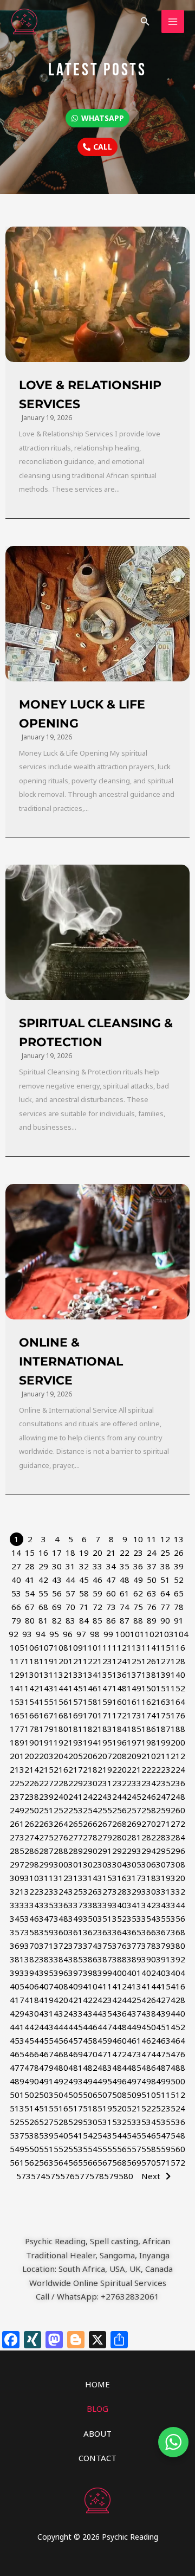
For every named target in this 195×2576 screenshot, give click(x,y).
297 (17, 1864)
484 (119, 2068)
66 (16, 1607)
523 (163, 2108)
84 (84, 1620)
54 (30, 1593)
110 (90, 1647)
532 (119, 2122)
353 (134, 1918)
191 (46, 1742)
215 (46, 1769)
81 (43, 1620)
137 (134, 1675)
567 (105, 2162)
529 (76, 2122)
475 (163, 2054)
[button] (145, 22)
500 (178, 2081)
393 (17, 1973)
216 (61, 1769)
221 (134, 1769)
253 (76, 1810)
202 (32, 1756)
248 (178, 1796)
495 (105, 2081)
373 (76, 1946)
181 (76, 1729)
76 (152, 1607)
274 (32, 1837)
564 (61, 2162)
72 (97, 1607)
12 (165, 1539)
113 (134, 1647)
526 (32, 2122)
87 (125, 1620)
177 (17, 1729)
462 (149, 2040)
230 (90, 1783)
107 (46, 1647)
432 (61, 2013)
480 (61, 2068)
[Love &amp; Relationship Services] (97, 294)
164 (178, 1702)
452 (178, 2027)
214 (32, 1769)
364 (119, 1932)
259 (163, 1810)
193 (76, 1742)
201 (17, 1756)
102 (152, 1634)
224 (178, 1769)
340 (119, 1905)
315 (105, 1878)
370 (32, 1946)
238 (32, 1796)
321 (17, 1891)
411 (105, 1986)
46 (97, 1580)
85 (97, 1620)
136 (119, 1675)
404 (178, 1973)
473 (134, 2054)
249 (17, 1810)
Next (151, 2176)
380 (178, 1946)
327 (105, 1891)
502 (32, 2095)
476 (178, 2054)
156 (61, 1702)
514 (32, 2108)
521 (134, 2108)
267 (105, 1824)
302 (90, 1864)
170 (90, 1715)
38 (165, 1566)
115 (163, 1647)
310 (32, 1878)
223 (163, 1769)
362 (90, 1932)
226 (32, 1783)
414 (149, 1986)
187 (163, 1729)
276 (61, 1837)
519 (105, 2108)
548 (178, 2135)
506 (90, 2095)
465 (17, 2054)
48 (125, 1580)
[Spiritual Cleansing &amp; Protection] (97, 932)
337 (76, 1905)
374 (90, 1946)
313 (76, 1878)
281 (134, 1837)
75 (138, 1607)
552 (61, 2149)
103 (167, 1634)
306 (149, 1864)
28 (30, 1566)
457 (76, 2040)
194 (90, 1742)
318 (149, 1878)
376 (119, 1946)
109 (76, 1647)
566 (90, 2162)
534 (149, 2122)
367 (163, 1932)
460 (119, 2040)
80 (30, 1620)
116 (178, 1647)
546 (149, 2135)
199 (163, 1742)
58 (84, 1593)
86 (111, 1620)
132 (61, 1675)
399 (105, 1973)
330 (149, 1891)
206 (90, 1756)
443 (46, 2027)
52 (179, 1580)
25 (165, 1553)
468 (61, 2054)
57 (70, 1593)
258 (149, 1810)
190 (32, 1742)
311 (46, 1878)
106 (32, 1647)
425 (134, 2000)
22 (125, 1553)
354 (149, 1918)
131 (46, 1675)
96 (68, 1634)
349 (76, 1918)
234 (149, 1783)
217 (76, 1769)
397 (76, 1973)
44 (70, 1580)
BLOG (97, 2408)
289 (76, 1851)
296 (178, 1851)
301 (76, 1864)
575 (53, 2176)
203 (46, 1756)
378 (149, 1946)
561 (17, 2162)
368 (178, 1932)
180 (61, 1729)
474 (149, 2054)
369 (17, 1946)
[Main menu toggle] (173, 21)
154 (32, 1702)
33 (97, 1566)
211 (163, 1756)
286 (32, 1851)
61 (125, 1593)
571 (163, 2162)
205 (76, 1756)
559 (163, 2149)
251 (46, 1810)
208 (119, 1756)
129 (17, 1675)
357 (17, 1932)
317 (134, 1878)
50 (152, 1580)
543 (105, 2135)
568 (119, 2162)
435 (105, 2013)
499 (163, 2081)
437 (134, 2013)
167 (46, 1715)
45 (84, 1580)
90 (165, 1620)
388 (119, 1959)
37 (152, 1566)
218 (90, 1769)
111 (105, 1647)
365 (134, 1932)
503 (46, 2095)
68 (43, 1607)
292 (119, 1851)
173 (134, 1715)
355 (163, 1918)
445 (76, 2027)
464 (178, 2040)
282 (149, 1837)
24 (152, 1553)
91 (179, 1620)
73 (111, 1607)
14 (16, 1553)
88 (138, 1620)
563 (46, 2162)
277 (76, 1837)
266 (90, 1824)
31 (70, 1566)
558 (149, 2149)
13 (179, 1539)
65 (179, 1593)
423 (105, 2000)
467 (46, 2054)
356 (178, 1918)
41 (30, 1580)
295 (163, 1851)
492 (61, 2081)
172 (119, 1715)
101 (137, 1634)
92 (14, 1634)
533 (134, 2122)
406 (32, 1986)
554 (90, 2149)
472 (119, 2054)
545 (134, 2135)
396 (61, 1973)
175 (163, 1715)
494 (90, 2081)
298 (32, 1864)
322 (32, 1891)
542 (90, 2135)
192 (61, 1742)
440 (178, 2013)
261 (17, 1824)
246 (149, 1796)
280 (119, 1837)
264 (61, 1824)
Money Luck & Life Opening (82, 714)
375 (105, 1946)
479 (46, 2068)
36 (138, 1566)
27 (16, 1566)
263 (46, 1824)
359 (46, 1932)
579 (111, 2176)
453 (17, 2040)
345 (17, 1918)
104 (181, 1634)
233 (134, 1783)
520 (119, 2108)
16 (43, 1553)
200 (178, 1742)
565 (76, 2162)
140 (178, 1675)
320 (178, 1878)
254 (90, 1810)
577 (82, 2176)
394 (32, 1973)
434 (90, 2013)
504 (61, 2095)
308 (178, 1864)
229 (76, 1783)
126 (149, 1661)
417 (17, 2000)
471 (105, 2054)
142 (32, 1688)
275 (46, 1837)
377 (134, 1946)
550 (32, 2149)
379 (163, 1946)
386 (90, 1959)
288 (61, 1851)
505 (76, 2095)
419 (46, 2000)
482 (90, 2068)
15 (30, 1553)
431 (46, 2013)
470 (90, 2054)
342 (149, 1905)
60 (111, 1593)
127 (163, 1661)
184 (119, 1729)
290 (90, 1851)
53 (16, 1593)
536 (178, 2122)
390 (149, 1959)
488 (178, 2068)
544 (119, 2135)
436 (119, 2013)
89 (152, 1620)
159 (105, 1702)
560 (178, 2149)
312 (61, 1878)
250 (32, 1810)
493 (76, 2081)
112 (119, 1647)
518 (90, 2108)
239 (46, 1796)
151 (163, 1688)
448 (119, 2027)
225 (17, 1783)
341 (134, 1905)
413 (134, 1986)
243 (105, 1796)
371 (46, 1946)
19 (84, 1553)
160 (119, 1702)
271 (163, 1824)
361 (76, 1932)
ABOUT (97, 2433)
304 (119, 1864)
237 (17, 1796)
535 (163, 2122)
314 (90, 1878)
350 (90, 1918)
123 (105, 1661)
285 (17, 1851)
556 (119, 2149)
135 (105, 1675)
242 (90, 1796)
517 (76, 2108)
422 (90, 2000)
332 (178, 1891)
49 (138, 1580)
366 (149, 1932)
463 (163, 2040)
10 (138, 1539)
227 (46, 1783)
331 (163, 1891)
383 (46, 1959)
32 (84, 1566)
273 (17, 1837)
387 (105, 1959)
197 (134, 1742)
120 (61, 1661)
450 (149, 2027)
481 (76, 2068)
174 (149, 1715)
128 (178, 1661)
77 (165, 1607)
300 (61, 1864)
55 (43, 1593)
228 (61, 1783)
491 (46, 2081)
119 (46, 1661)
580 (126, 2176)
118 (32, 1661)
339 (105, 1905)
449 (134, 2027)
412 (119, 1986)
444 (61, 2027)
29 (43, 1566)
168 (61, 1715)
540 (61, 2135)
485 (134, 2068)
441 (17, 2027)
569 (134, 2162)
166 (32, 1715)
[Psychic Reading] (24, 21)
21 (111, 1553)
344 (178, 1905)
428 (178, 2000)
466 (32, 2054)
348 (61, 1918)
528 (61, 2122)
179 (46, 1729)
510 (149, 2095)
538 (32, 2135)
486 (149, 2068)
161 (134, 1702)
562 (32, 2162)
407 (46, 1986)
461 (134, 2040)
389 (134, 1959)
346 (32, 1918)
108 (61, 1647)
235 (163, 1783)
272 (178, 1824)
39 (179, 1566)
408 (61, 1986)
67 (30, 1607)
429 (17, 2013)
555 (105, 2149)
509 (134, 2095)
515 (46, 2108)
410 (90, 1986)
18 (70, 1553)
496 (119, 2081)
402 (149, 1973)
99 (108, 1634)
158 (90, 1702)
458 (90, 2040)
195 (105, 1742)
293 (134, 1851)
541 (76, 2135)
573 (24, 2176)
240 (61, 1796)
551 (46, 2149)
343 (163, 1905)
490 (32, 2081)
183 (105, 1729)
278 (90, 1837)
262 (32, 1824)
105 (17, 1647)
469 (76, 2054)
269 (134, 1824)
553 (76, 2149)
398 (90, 1973)
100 (123, 1634)
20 (97, 1553)
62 (138, 1593)
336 (61, 1905)
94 (41, 1634)
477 (17, 2068)
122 (90, 1661)
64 (165, 1593)
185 (134, 1729)
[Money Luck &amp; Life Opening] (97, 614)
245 (134, 1796)
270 (149, 1824)
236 (178, 1783)
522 (149, 2108)
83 (70, 1620)
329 (134, 1891)
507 (105, 2095)
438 (149, 2013)
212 (178, 1756)
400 (119, 1973)
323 (46, 1891)
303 (105, 1864)
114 (149, 1647)
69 (57, 1607)
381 (17, 1959)
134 (90, 1675)
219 (105, 1769)
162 (149, 1702)
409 (76, 1986)
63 (152, 1593)
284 (178, 1837)
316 (119, 1878)
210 (149, 1756)
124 (119, 1661)
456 (61, 2040)
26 (179, 1553)
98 (95, 1634)
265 (76, 1824)
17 (57, 1553)
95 (54, 1634)
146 (90, 1688)
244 (119, 1796)
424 (119, 2000)
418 (32, 2000)
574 (38, 2176)
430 (32, 2013)
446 (90, 2027)
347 (46, 1918)
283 (163, 1837)
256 (119, 1810)
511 (163, 2095)
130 (32, 1675)
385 (76, 1959)
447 (105, 2027)
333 (17, 1905)
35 (125, 1566)
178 (32, 1729)
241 (76, 1796)
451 (163, 2027)
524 (178, 2108)
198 (149, 1742)
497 (134, 2081)
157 (76, 1702)
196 (119, 1742)
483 (105, 2068)
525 (17, 2122)
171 (105, 1715)
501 (17, 2095)
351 (105, 1918)
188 (178, 1729)
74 (125, 1607)
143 (46, 1688)
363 (105, 1932)
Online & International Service (71, 1361)
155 (46, 1702)
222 (149, 1769)
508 (119, 2095)
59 (97, 1593)
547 (163, 2135)
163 (163, 1702)
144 (61, 1688)
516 (61, 2108)
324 (61, 1891)
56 (57, 1593)
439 (163, 2013)
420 (61, 2000)
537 (17, 2135)
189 (17, 1742)
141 (17, 1688)
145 (76, 1688)
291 (105, 1851)
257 (134, 1810)
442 (32, 2027)
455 (46, 2040)
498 (149, 2081)
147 (105, 1688)
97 (81, 1634)
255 (105, 1810)
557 (134, 2149)
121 (76, 1661)
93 (27, 1634)
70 (70, 1607)
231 (105, 1783)
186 (149, 1729)
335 (46, 1905)
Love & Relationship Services (90, 395)
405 (17, 1986)
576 (67, 2176)
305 (134, 1864)
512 (178, 2095)
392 (178, 1959)
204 (61, 1756)
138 (149, 1675)
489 (17, 2081)
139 (163, 1675)
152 (178, 1688)
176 (178, 1715)
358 (32, 1932)
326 (90, 1891)
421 (76, 2000)
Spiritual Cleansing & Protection (96, 1033)
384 (61, 1959)
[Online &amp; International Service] (97, 1252)
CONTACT (97, 2458)
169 (76, 1715)
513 (17, 2108)
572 (178, 2162)
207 (105, 1756)
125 (134, 1661)
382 (32, 1959)
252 (61, 1810)
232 (119, 1783)
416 (178, 1986)
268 (119, 1824)
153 (17, 1702)
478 (32, 2068)
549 (17, 2149)
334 (32, 1905)
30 (57, 1566)
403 (163, 1973)
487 (163, 2068)
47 (111, 1580)
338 (90, 1905)
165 (17, 1715)
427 (163, 2000)
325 (76, 1891)
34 (111, 1566)
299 (46, 1864)
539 (46, 2135)
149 (134, 1688)
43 (57, 1580)
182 (90, 1729)
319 (163, 1878)
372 (61, 1946)
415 (163, 1986)
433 (76, 2013)
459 (105, 2040)
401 (134, 1973)
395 (46, 1973)
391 (163, 1959)
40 (16, 1580)
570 (149, 2162)
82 (57, 1620)
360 (61, 1932)
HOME (97, 2384)
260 (178, 1810)
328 (119, 1891)
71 (84, 1607)
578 (97, 2176)
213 (17, 1769)
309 (17, 1878)
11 (152, 1539)
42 (43, 1580)
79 (16, 1620)
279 (105, 1837)
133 (76, 1675)
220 (119, 1769)
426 (149, 2000)
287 (46, 1851)
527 (46, 2122)
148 (119, 1688)
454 (32, 2040)
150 (149, 1688)
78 (179, 1607)
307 (163, 1864)
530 (90, 2122)
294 (149, 1851)
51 (165, 1580)
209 (134, 1756)
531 (105, 2122)
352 (119, 1918)
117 (17, 1661)
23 (138, 1553)
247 (163, 1796)
